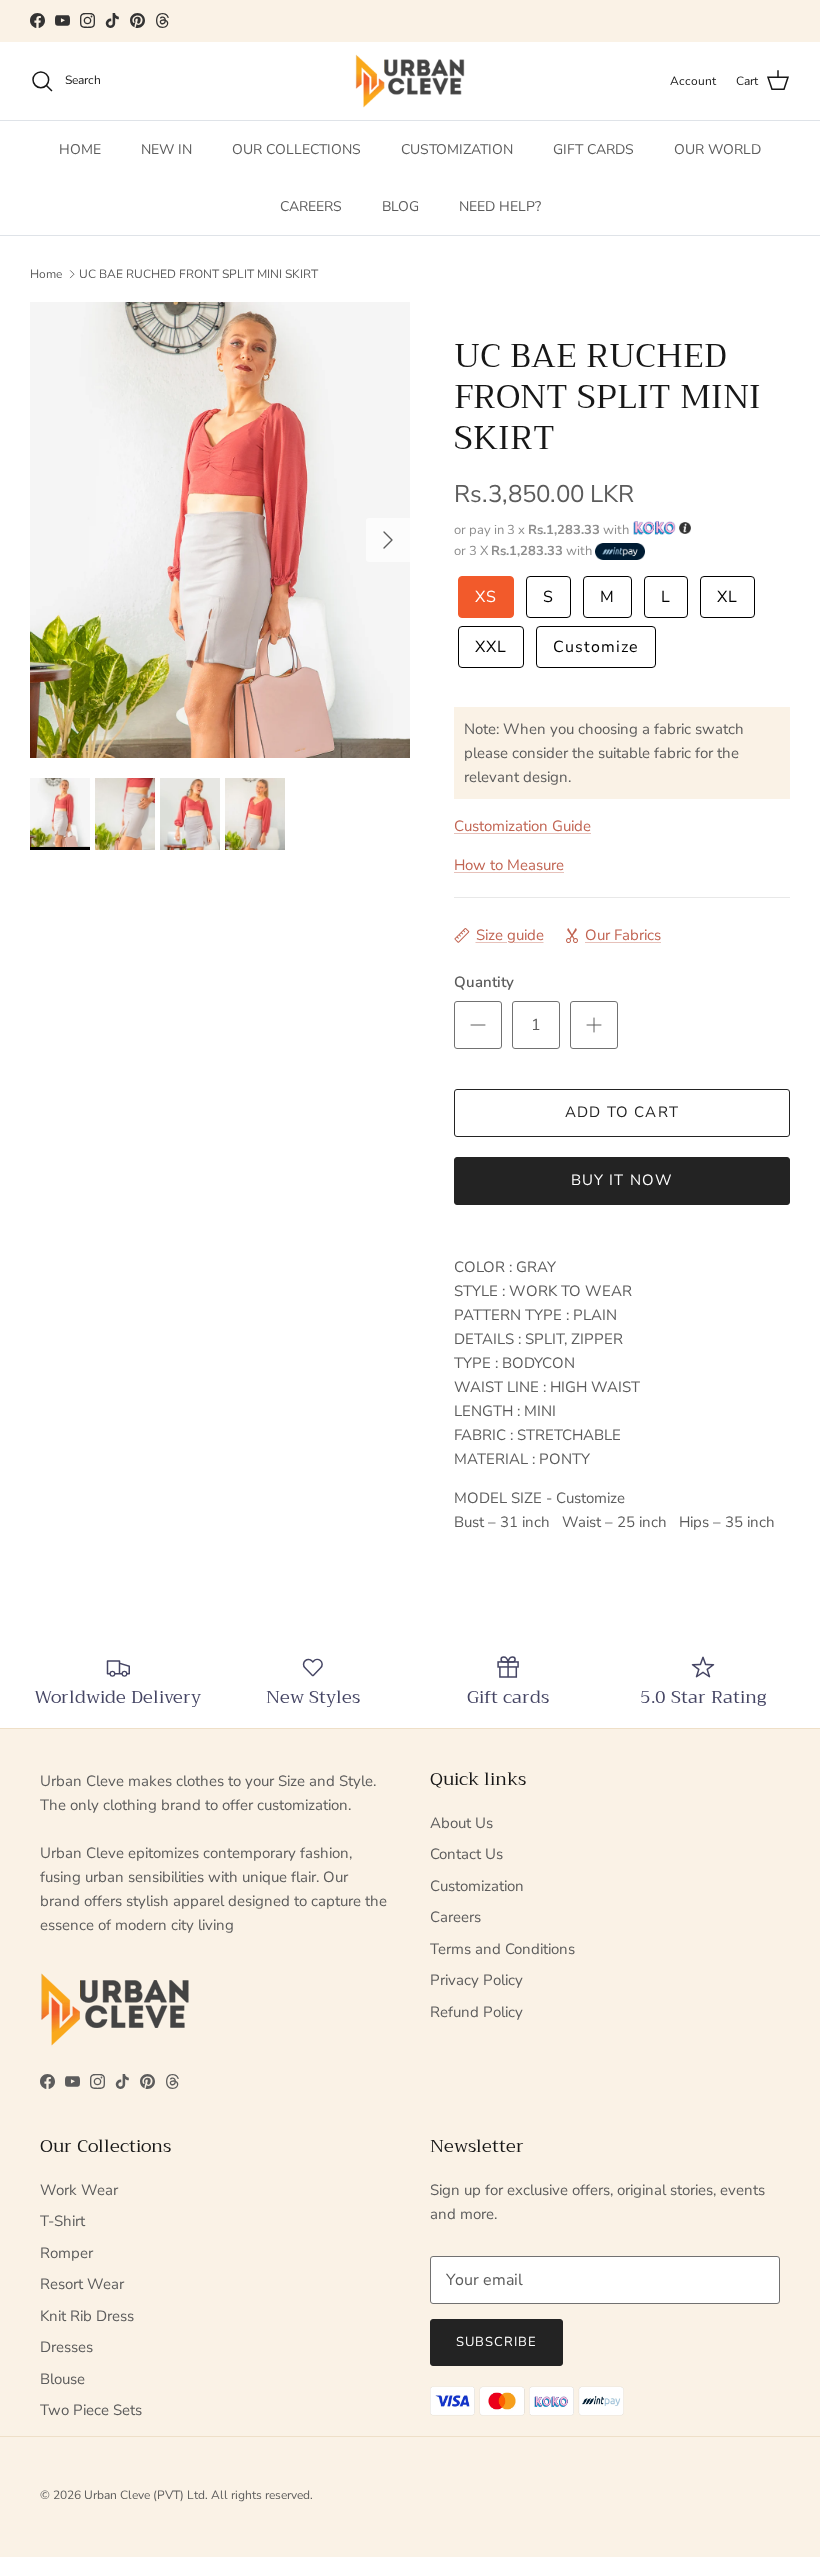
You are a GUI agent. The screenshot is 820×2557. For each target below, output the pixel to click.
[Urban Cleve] (410, 81)
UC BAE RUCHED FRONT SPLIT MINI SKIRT (198, 273)
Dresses (66, 2347)
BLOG (400, 206)
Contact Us (466, 1854)
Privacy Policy (476, 1980)
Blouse (62, 2379)
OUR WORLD (717, 149)
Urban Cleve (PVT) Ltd (144, 2495)
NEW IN (166, 149)
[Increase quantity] (594, 1025)
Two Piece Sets (91, 2410)
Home (46, 273)
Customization (477, 1886)
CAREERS (311, 206)
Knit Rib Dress (87, 2316)
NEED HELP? (500, 206)
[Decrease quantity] (478, 1025)
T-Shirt (62, 2221)
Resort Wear (82, 2284)
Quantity (484, 982)
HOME (80, 149)
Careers (455, 1917)
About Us (461, 1823)
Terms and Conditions (502, 1949)
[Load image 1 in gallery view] (220, 530)
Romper (66, 2253)
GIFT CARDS (593, 149)
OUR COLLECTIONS (296, 149)
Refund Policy (476, 2012)
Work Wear (79, 2190)
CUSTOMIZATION (457, 149)
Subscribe (496, 2342)
